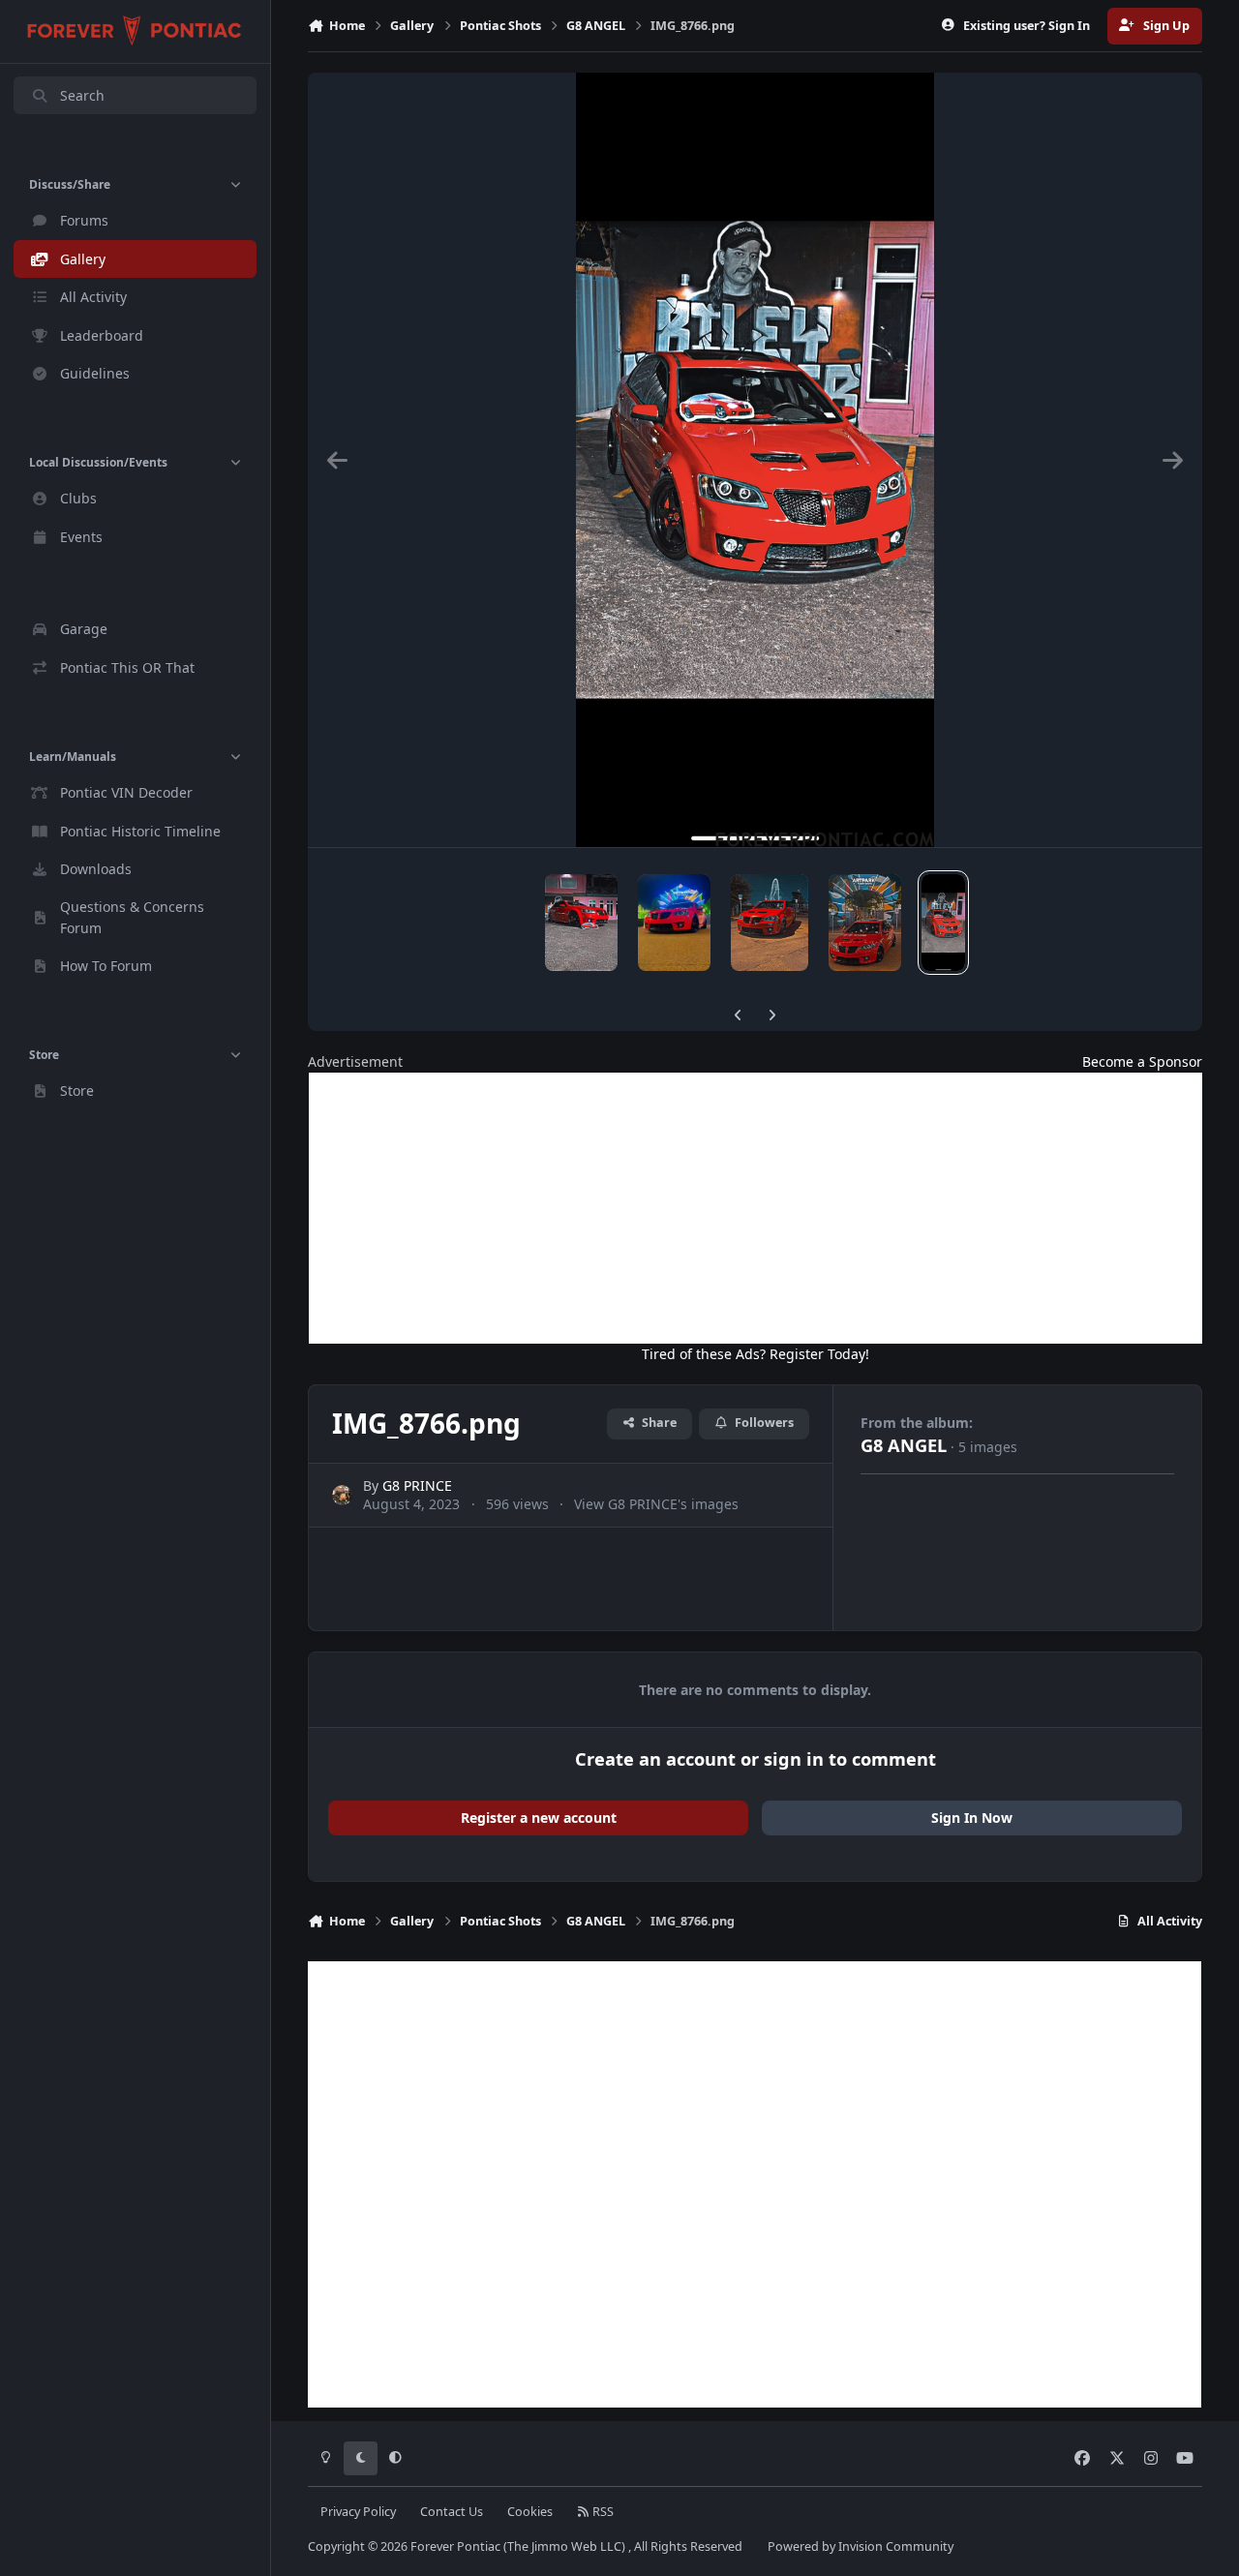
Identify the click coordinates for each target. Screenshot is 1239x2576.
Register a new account (539, 1818)
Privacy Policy (358, 2512)
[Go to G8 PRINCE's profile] (342, 1495)
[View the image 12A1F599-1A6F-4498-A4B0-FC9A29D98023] (770, 923)
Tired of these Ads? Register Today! (755, 1354)
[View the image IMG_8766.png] (944, 923)
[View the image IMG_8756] (674, 923)
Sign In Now (972, 1818)
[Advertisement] (755, 1208)
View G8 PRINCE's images (656, 1504)
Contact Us (452, 2512)
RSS (602, 2512)
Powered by (861, 2546)
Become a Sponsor (1142, 1061)
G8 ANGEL (904, 1445)
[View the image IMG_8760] (581, 923)
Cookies (530, 2512)
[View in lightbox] (755, 460)
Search (82, 95)
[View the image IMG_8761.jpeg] (865, 923)
